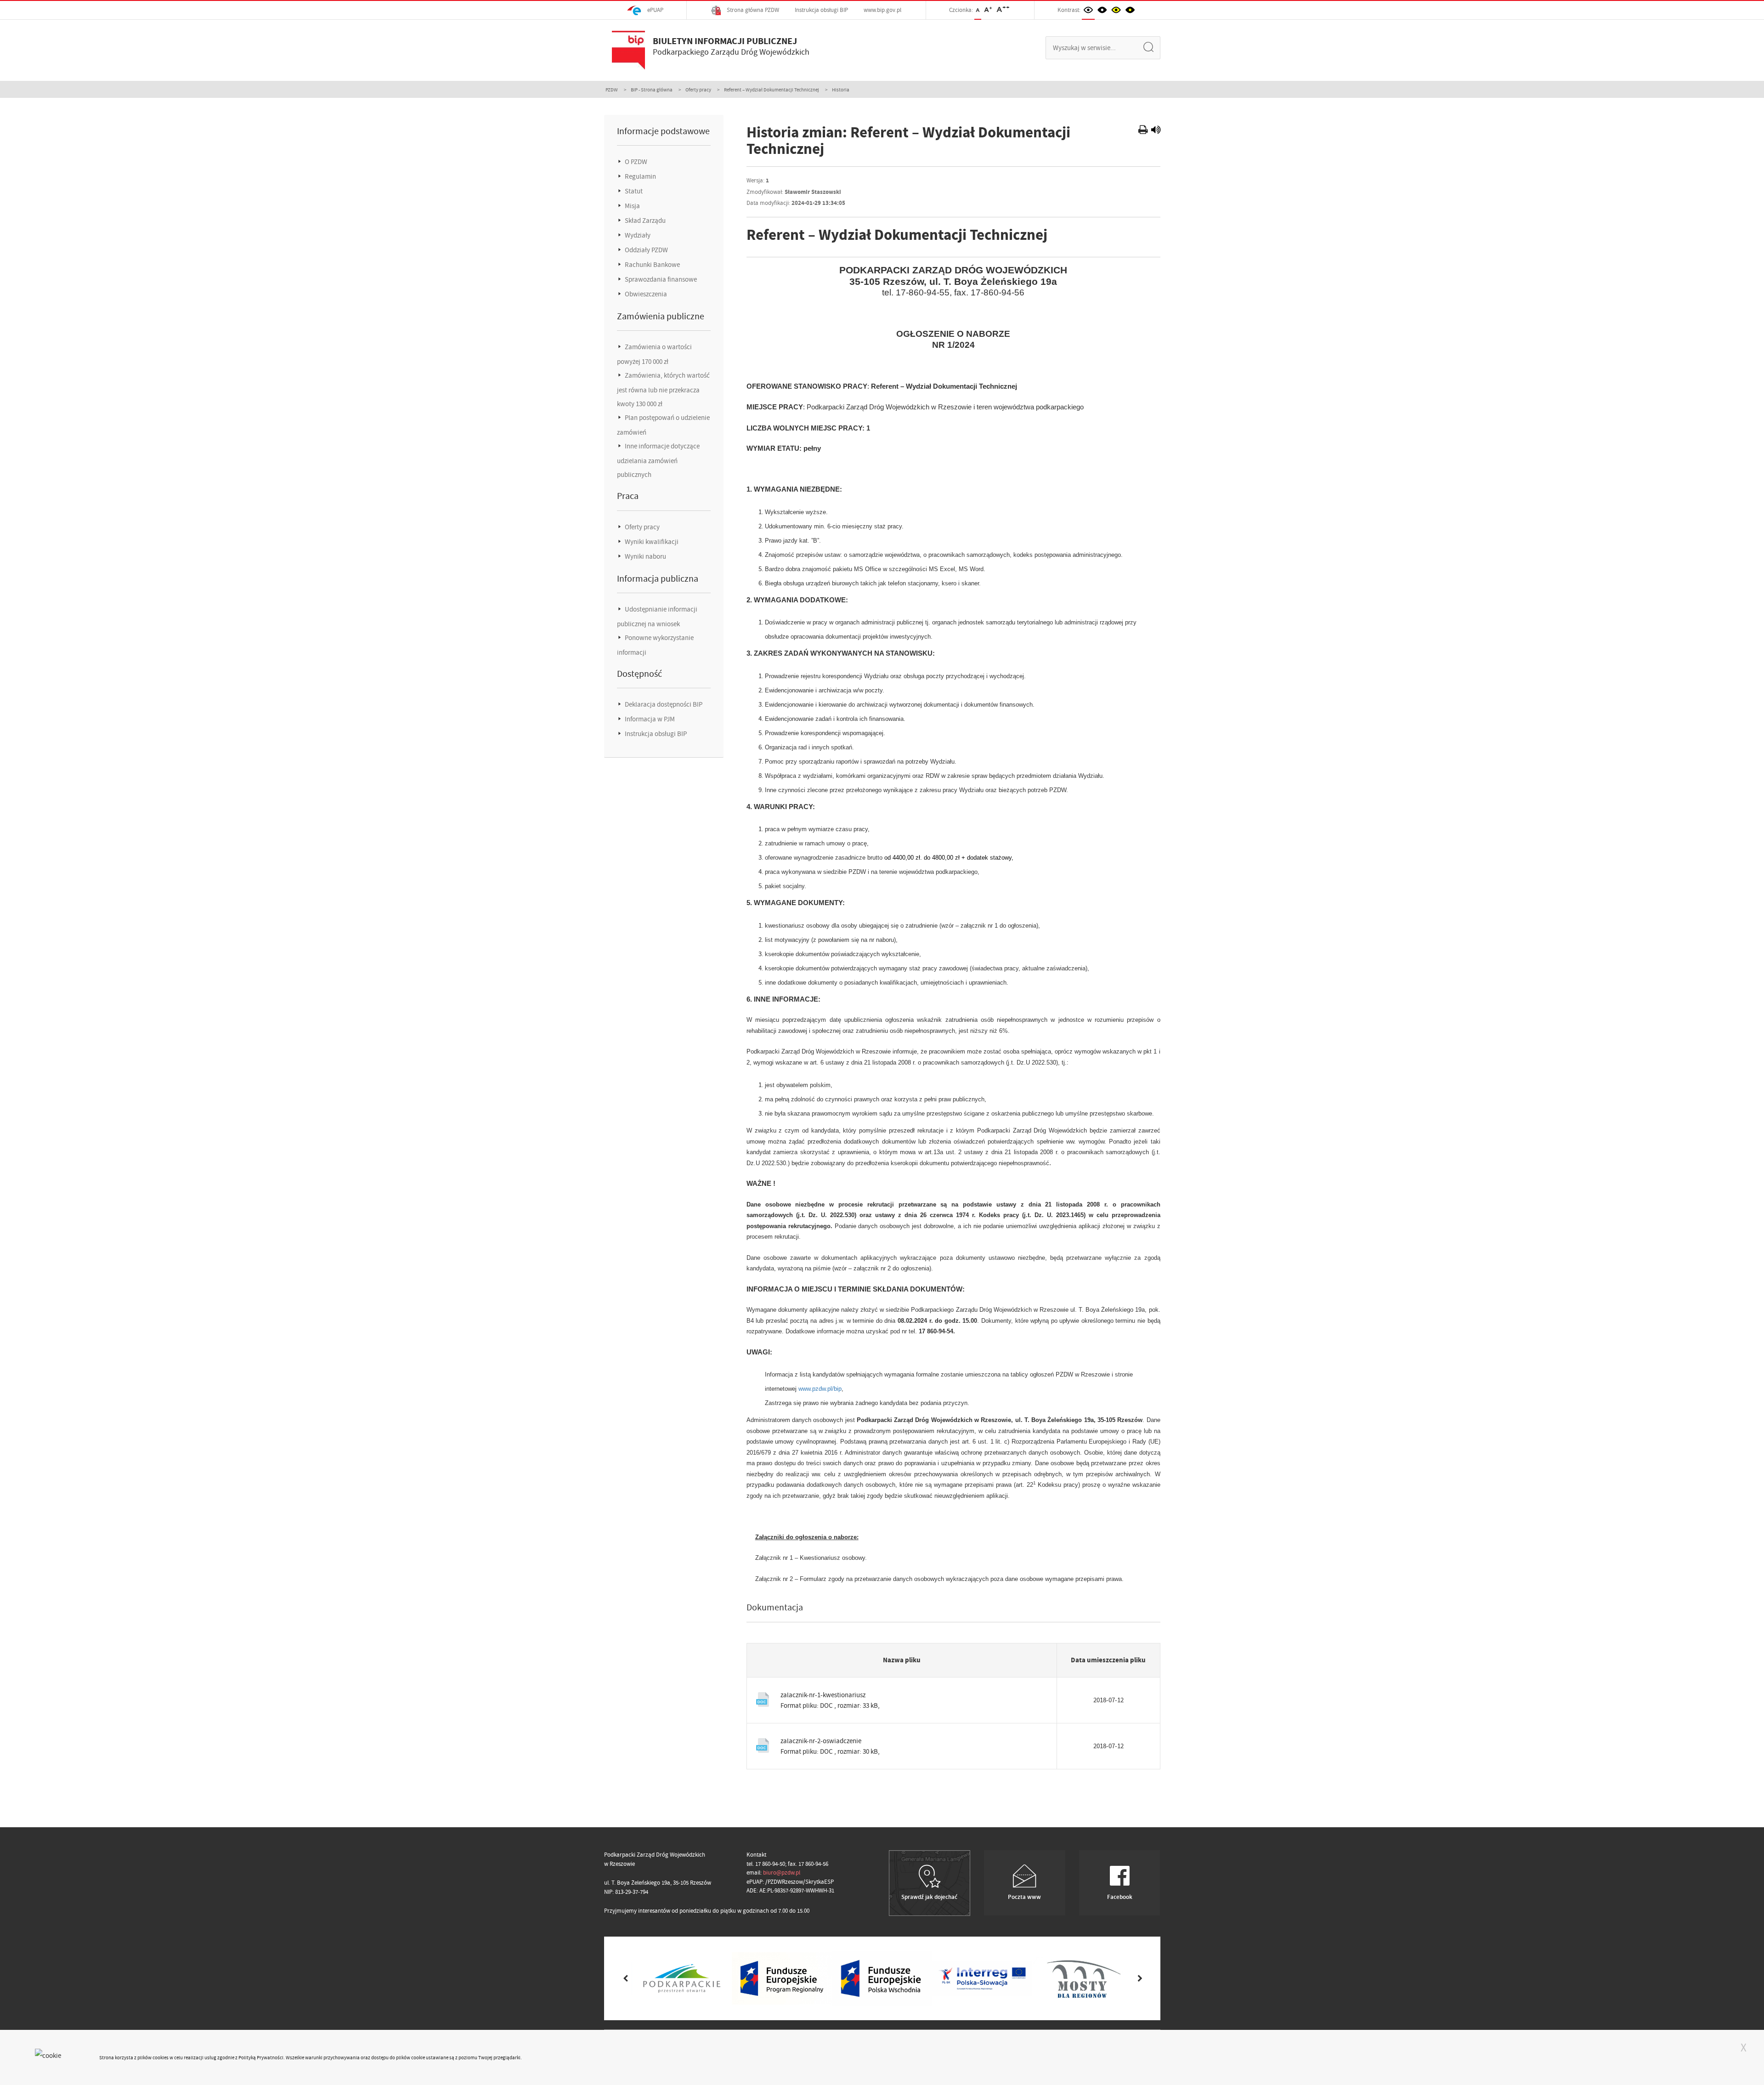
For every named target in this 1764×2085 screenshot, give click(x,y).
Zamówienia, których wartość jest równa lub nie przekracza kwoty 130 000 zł (663, 390)
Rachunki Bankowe (652, 265)
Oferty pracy (698, 90)
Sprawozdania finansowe (660, 279)
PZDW (612, 90)
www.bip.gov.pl (882, 10)
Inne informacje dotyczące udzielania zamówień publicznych (658, 460)
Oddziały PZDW (646, 250)
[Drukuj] (1144, 131)
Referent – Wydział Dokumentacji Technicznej (772, 90)
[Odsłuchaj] (1156, 131)
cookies (161, 2057)
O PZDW (635, 162)
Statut (633, 191)
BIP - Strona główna (652, 90)
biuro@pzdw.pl (782, 1873)
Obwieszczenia (645, 294)
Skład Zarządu (645, 221)
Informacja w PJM (649, 719)
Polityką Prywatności (261, 2057)
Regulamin (640, 176)
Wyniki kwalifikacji (651, 542)
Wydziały (637, 235)
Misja (632, 206)
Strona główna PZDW (752, 10)
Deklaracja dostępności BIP (663, 704)
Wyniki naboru (645, 556)
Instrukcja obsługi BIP (821, 10)
